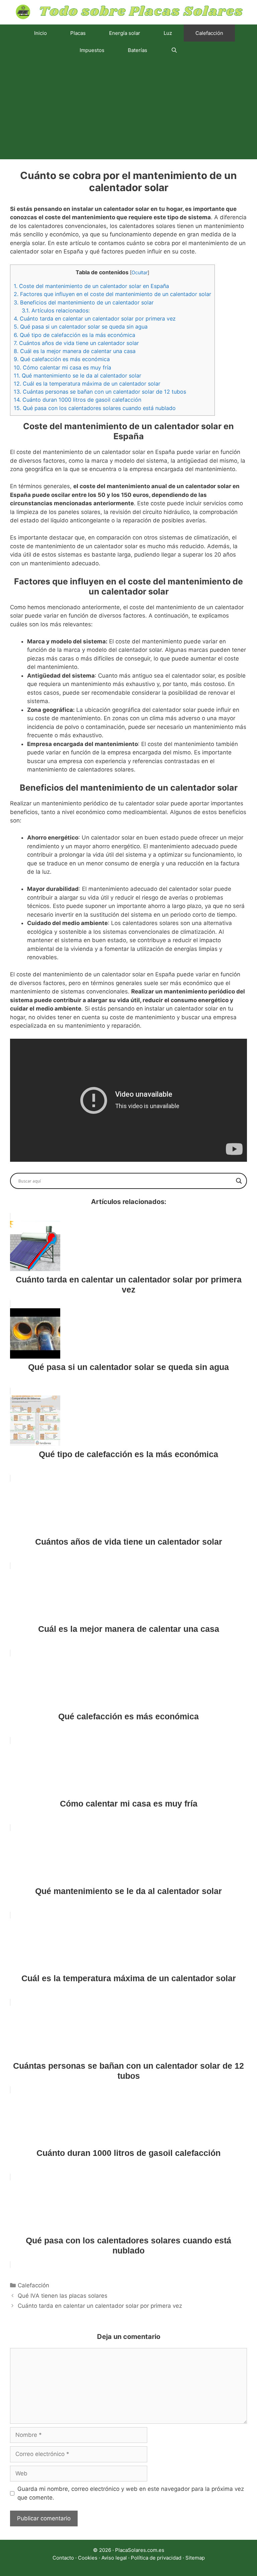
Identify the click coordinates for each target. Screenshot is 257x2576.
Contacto (63, 2558)
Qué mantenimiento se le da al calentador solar (77, 376)
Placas (78, 33)
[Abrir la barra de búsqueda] (174, 50)
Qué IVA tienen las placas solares (63, 2296)
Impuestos (92, 50)
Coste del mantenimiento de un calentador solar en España (91, 286)
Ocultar (140, 273)
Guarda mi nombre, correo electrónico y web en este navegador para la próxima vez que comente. (131, 2493)
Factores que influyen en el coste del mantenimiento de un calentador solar (112, 294)
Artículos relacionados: (56, 310)
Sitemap (195, 2558)
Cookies (88, 2558)
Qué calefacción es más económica (62, 359)
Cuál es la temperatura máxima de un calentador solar (87, 384)
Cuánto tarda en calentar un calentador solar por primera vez (95, 319)
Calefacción (209, 33)
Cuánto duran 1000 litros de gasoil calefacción (77, 400)
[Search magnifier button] (239, 1181)
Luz (168, 33)
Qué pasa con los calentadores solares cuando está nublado (95, 408)
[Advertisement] (128, 109)
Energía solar (125, 33)
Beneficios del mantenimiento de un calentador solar (84, 302)
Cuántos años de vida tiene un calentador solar (76, 343)
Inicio (40, 33)
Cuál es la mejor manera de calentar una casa (75, 351)
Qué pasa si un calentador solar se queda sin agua (81, 327)
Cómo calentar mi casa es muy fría (62, 367)
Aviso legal (114, 2558)
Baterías (138, 50)
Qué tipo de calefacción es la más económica (74, 335)
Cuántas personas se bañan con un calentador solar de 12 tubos (100, 392)
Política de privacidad (156, 2558)
